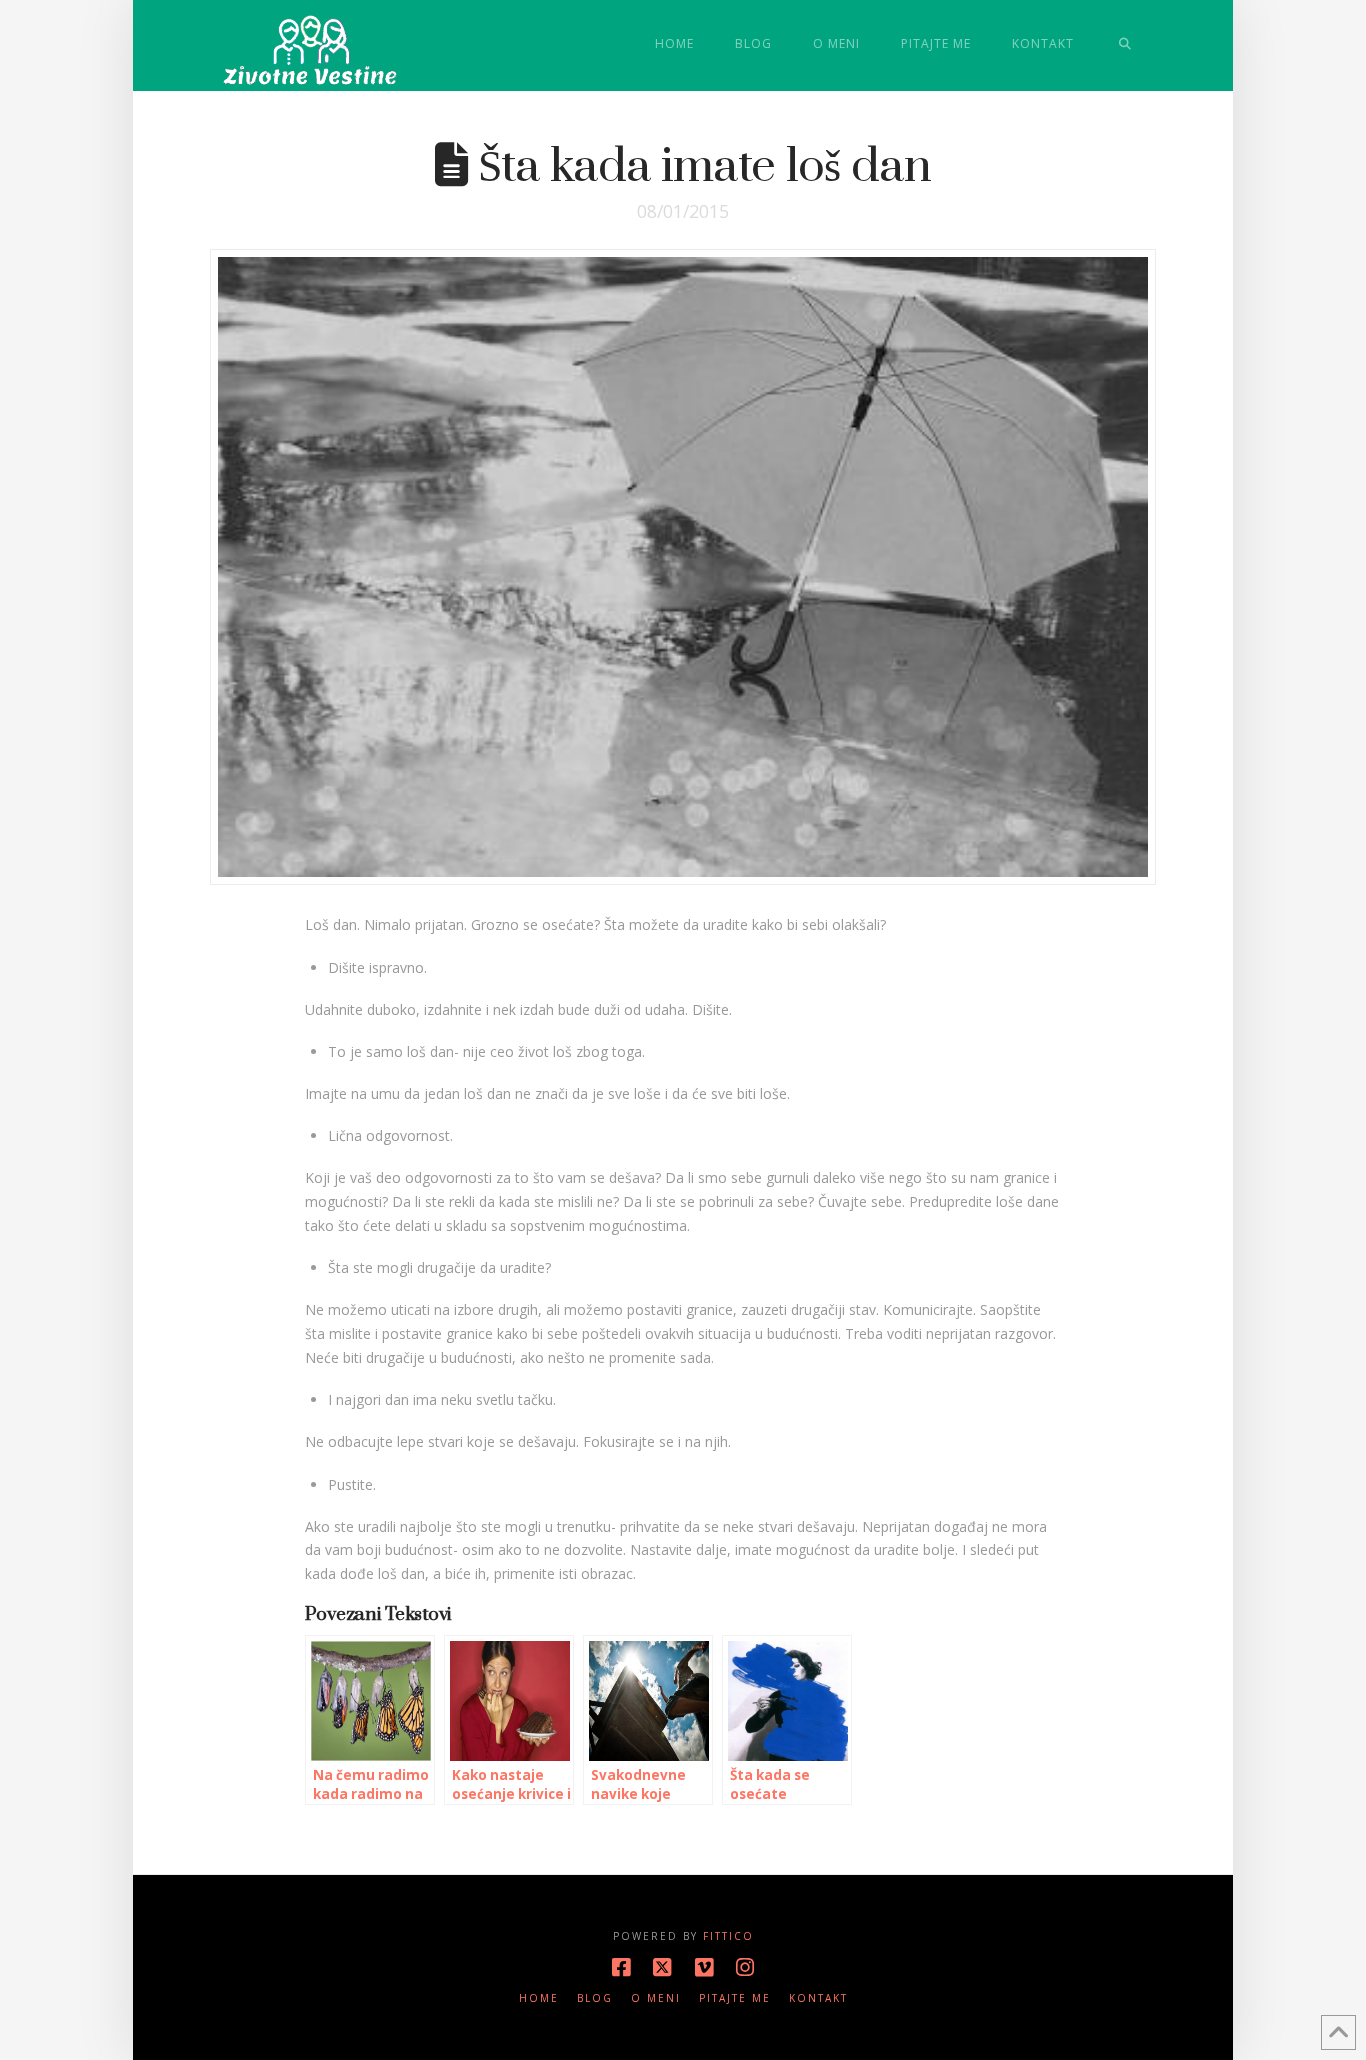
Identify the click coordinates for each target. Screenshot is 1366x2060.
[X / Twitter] (662, 1967)
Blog (595, 1998)
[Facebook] (621, 1967)
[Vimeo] (704, 1967)
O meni (656, 1998)
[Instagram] (745, 1967)
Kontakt (818, 1998)
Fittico (728, 1936)
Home (539, 1998)
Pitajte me (735, 1998)
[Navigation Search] (1125, 45)
